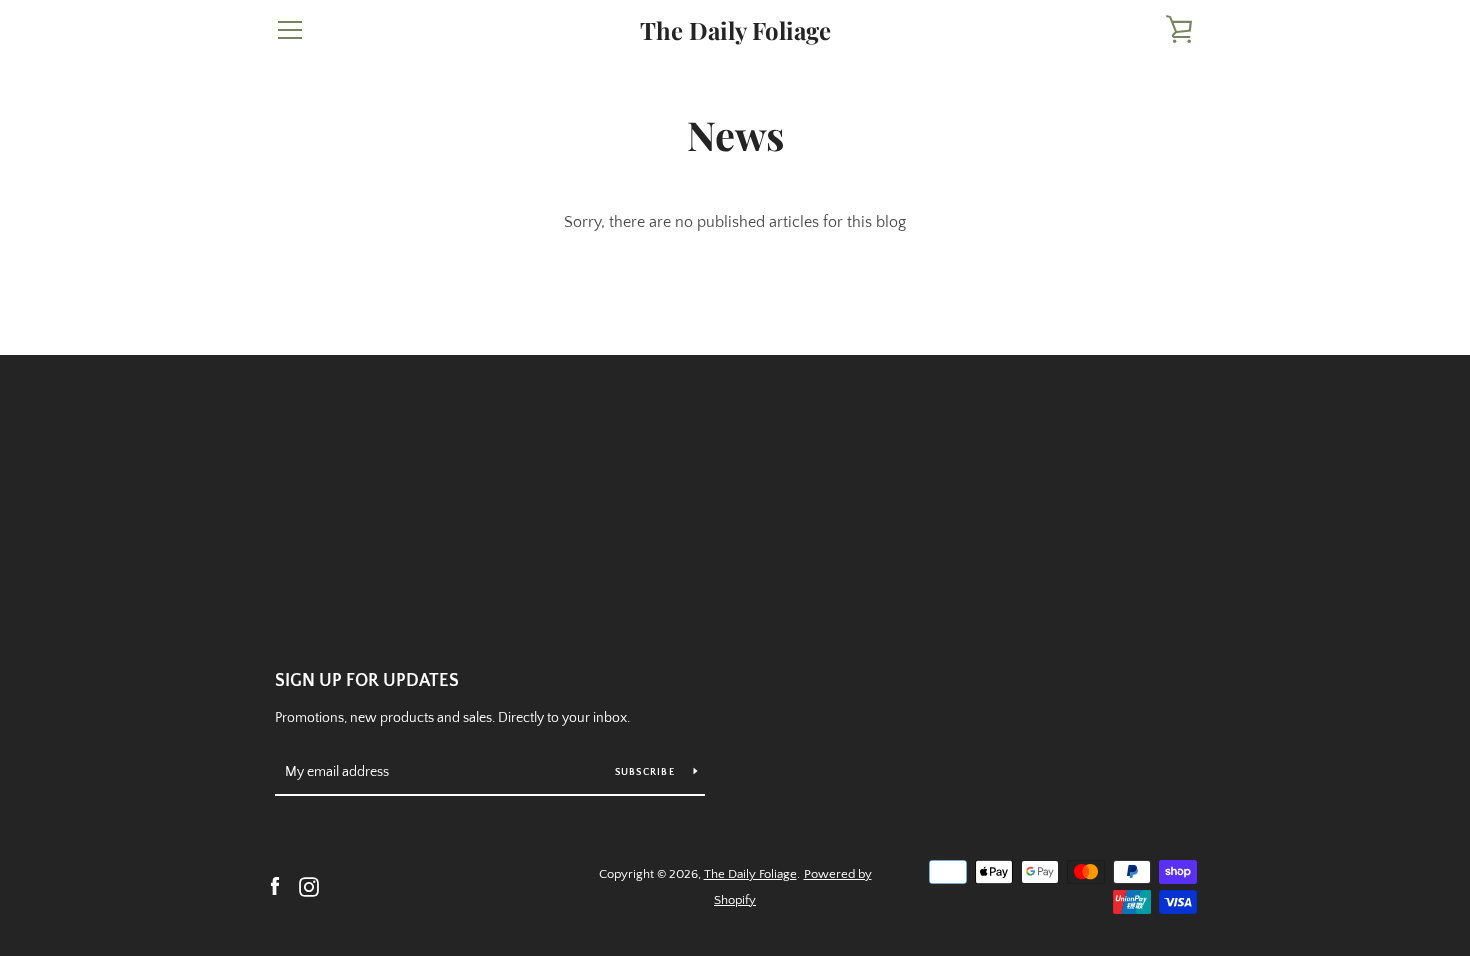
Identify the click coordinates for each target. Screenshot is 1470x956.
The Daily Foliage (735, 30)
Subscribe (647, 772)
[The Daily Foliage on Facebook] (275, 886)
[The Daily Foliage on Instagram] (309, 886)
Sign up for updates (367, 681)
